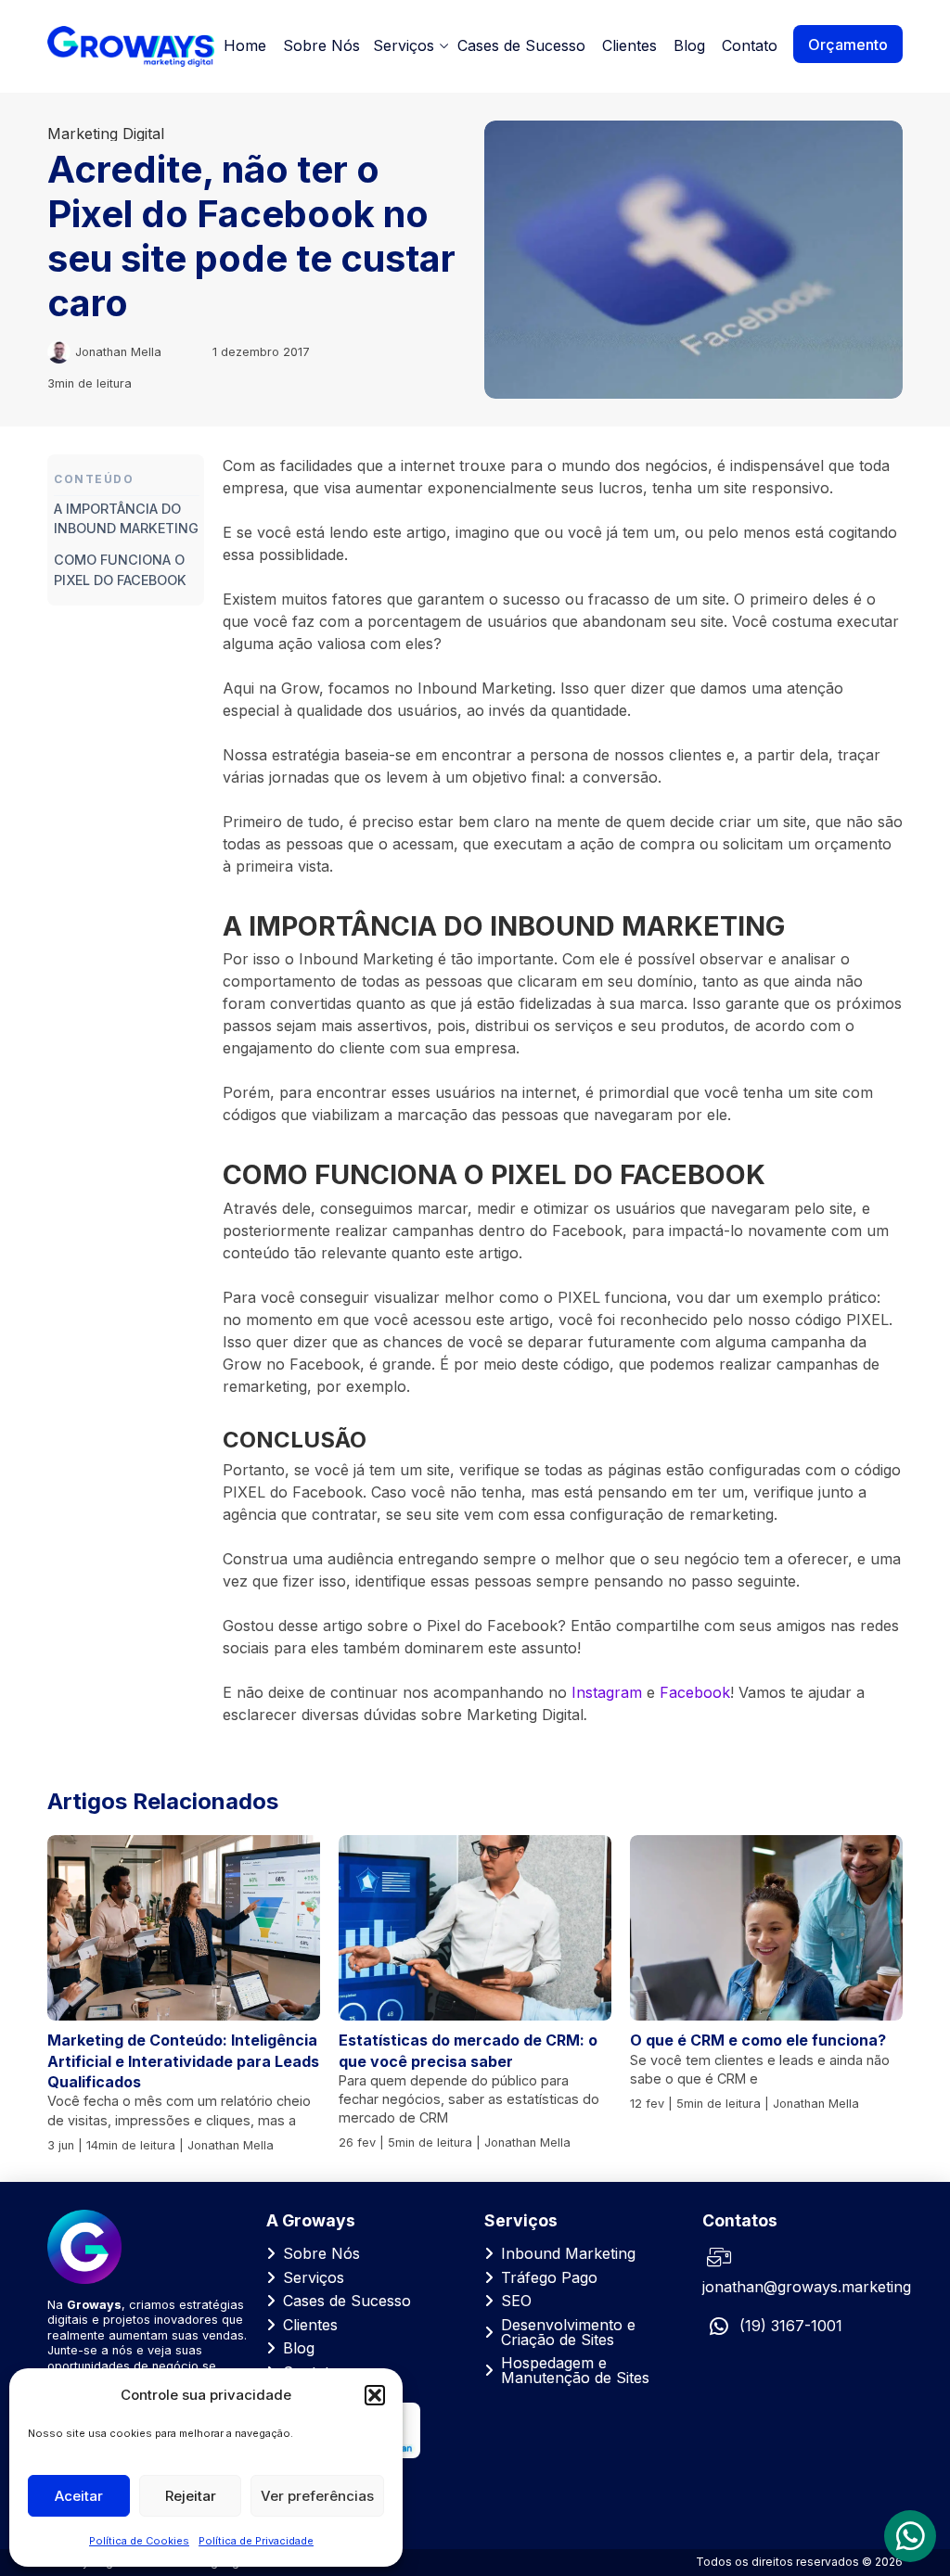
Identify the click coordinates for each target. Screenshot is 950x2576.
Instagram (607, 1692)
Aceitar (79, 2496)
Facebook (695, 1692)
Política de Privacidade (256, 2541)
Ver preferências (317, 2496)
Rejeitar (191, 2496)
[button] (375, 2395)
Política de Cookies (139, 2541)
